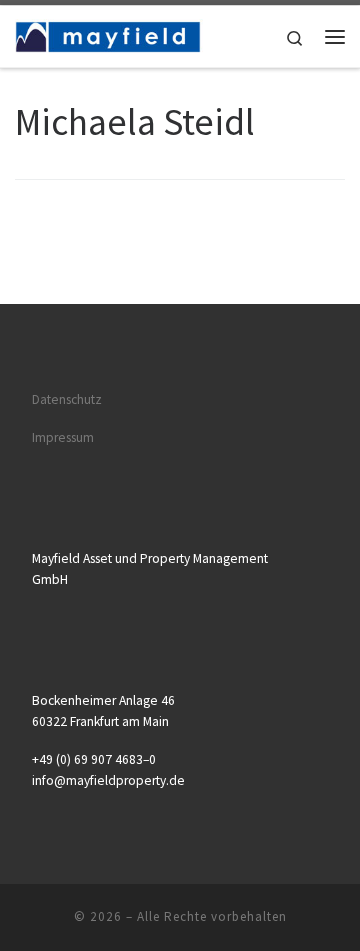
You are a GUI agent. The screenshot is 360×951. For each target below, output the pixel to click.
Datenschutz (67, 399)
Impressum (63, 437)
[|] (109, 34)
